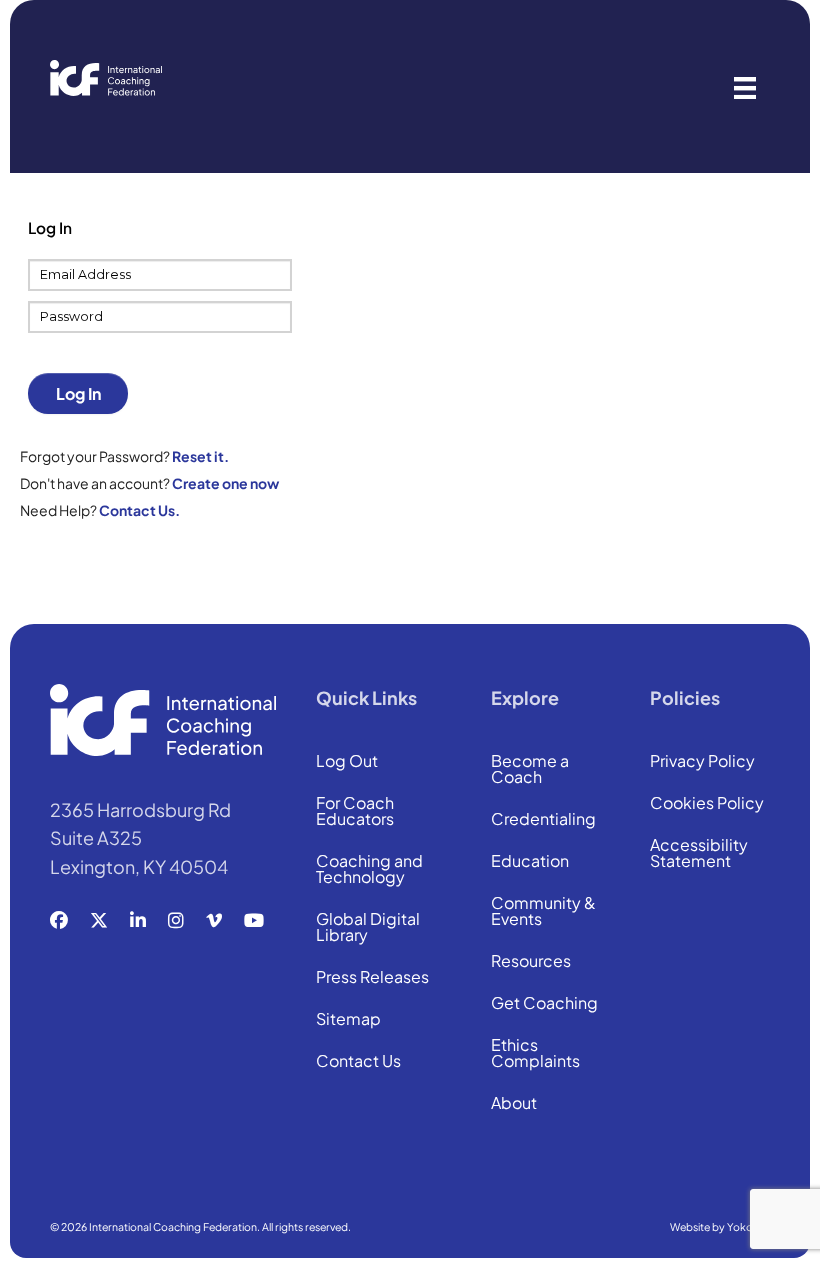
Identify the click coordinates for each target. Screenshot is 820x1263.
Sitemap (348, 1020)
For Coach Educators (355, 812)
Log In (78, 393)
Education (530, 862)
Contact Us (358, 1062)
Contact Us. (139, 510)
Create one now (225, 483)
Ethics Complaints (535, 1054)
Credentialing (543, 820)
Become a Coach (530, 770)
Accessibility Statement (699, 854)
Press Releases (372, 978)
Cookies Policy (707, 804)
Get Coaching (544, 1004)
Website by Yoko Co (720, 1226)
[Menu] (745, 86)
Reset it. (200, 456)
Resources (531, 962)
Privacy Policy (702, 762)
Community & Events (543, 912)
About (514, 1104)
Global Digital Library (368, 928)
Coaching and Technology (369, 870)
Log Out (347, 762)
